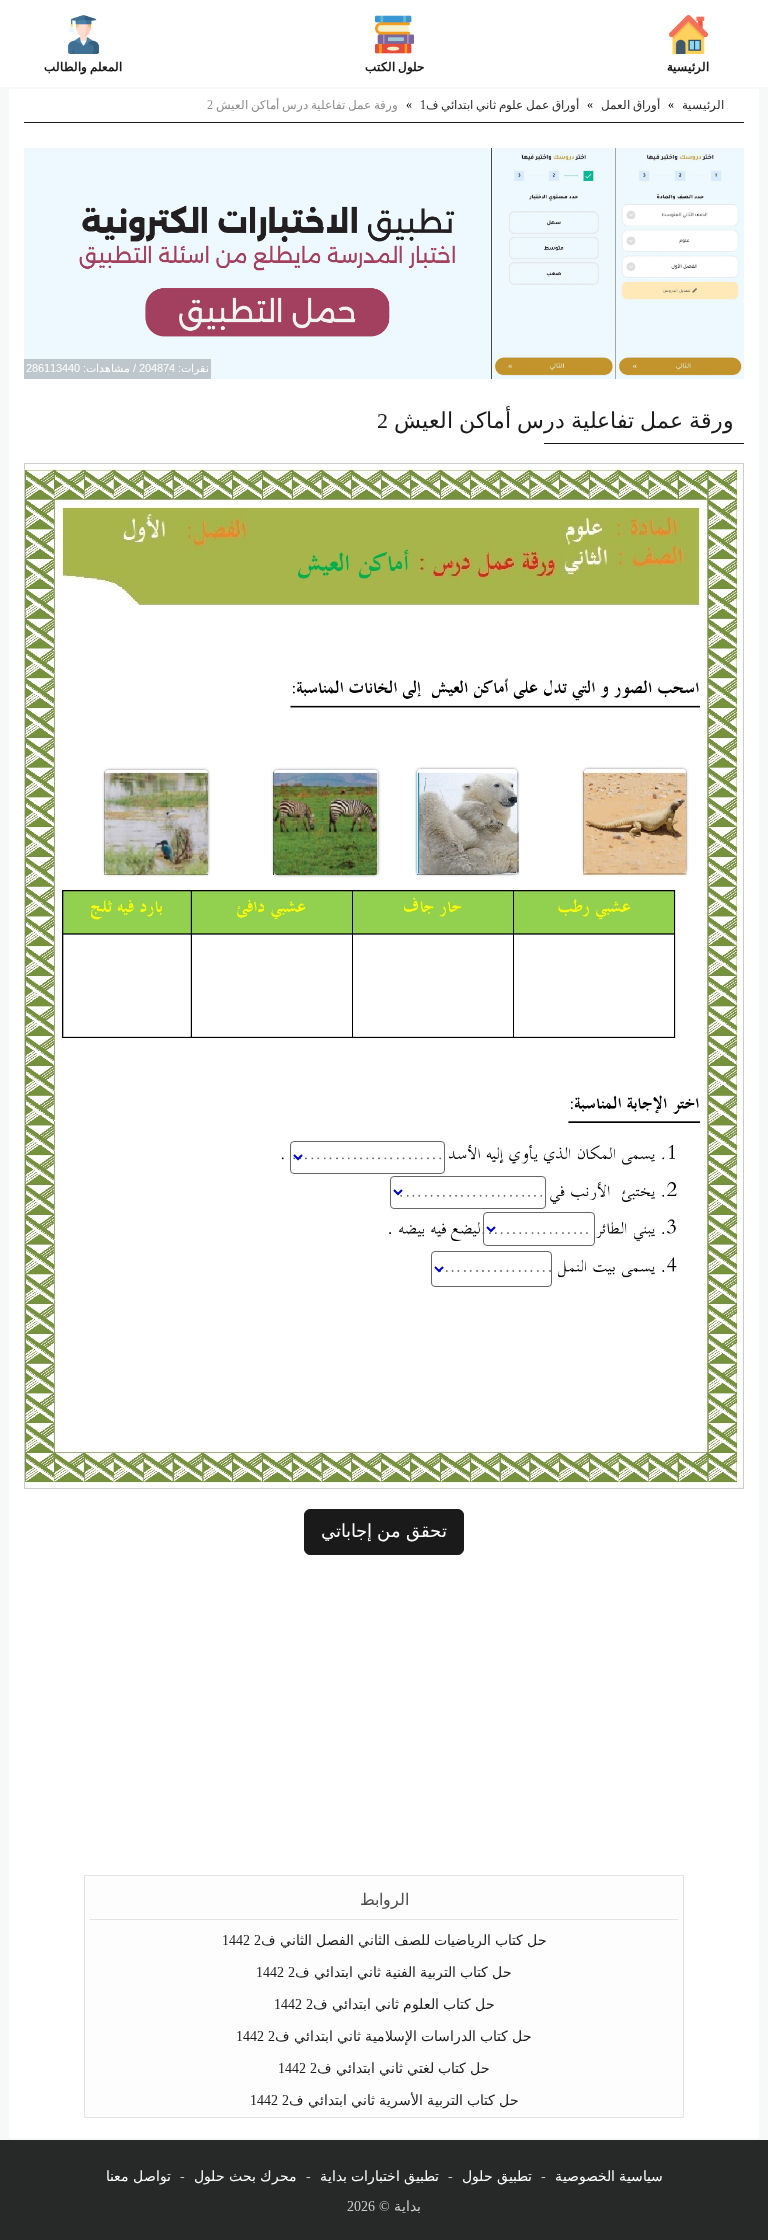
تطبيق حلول (497, 2176)
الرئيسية (688, 67)
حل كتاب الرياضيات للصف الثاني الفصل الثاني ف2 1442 (384, 1940)
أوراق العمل (630, 105)
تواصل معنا (138, 2176)
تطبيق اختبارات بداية (379, 2176)
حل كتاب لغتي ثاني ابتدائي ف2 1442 (384, 2068)
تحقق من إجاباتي (384, 1531)
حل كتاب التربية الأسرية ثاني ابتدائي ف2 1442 (384, 2100)
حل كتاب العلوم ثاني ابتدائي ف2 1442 (384, 2004)
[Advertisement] (384, 1715)
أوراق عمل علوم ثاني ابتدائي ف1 (499, 105)
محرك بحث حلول (245, 2176)
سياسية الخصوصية (609, 2176)
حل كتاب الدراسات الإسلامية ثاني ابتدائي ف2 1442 (384, 2036)
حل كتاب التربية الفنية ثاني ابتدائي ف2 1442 (384, 1972)
